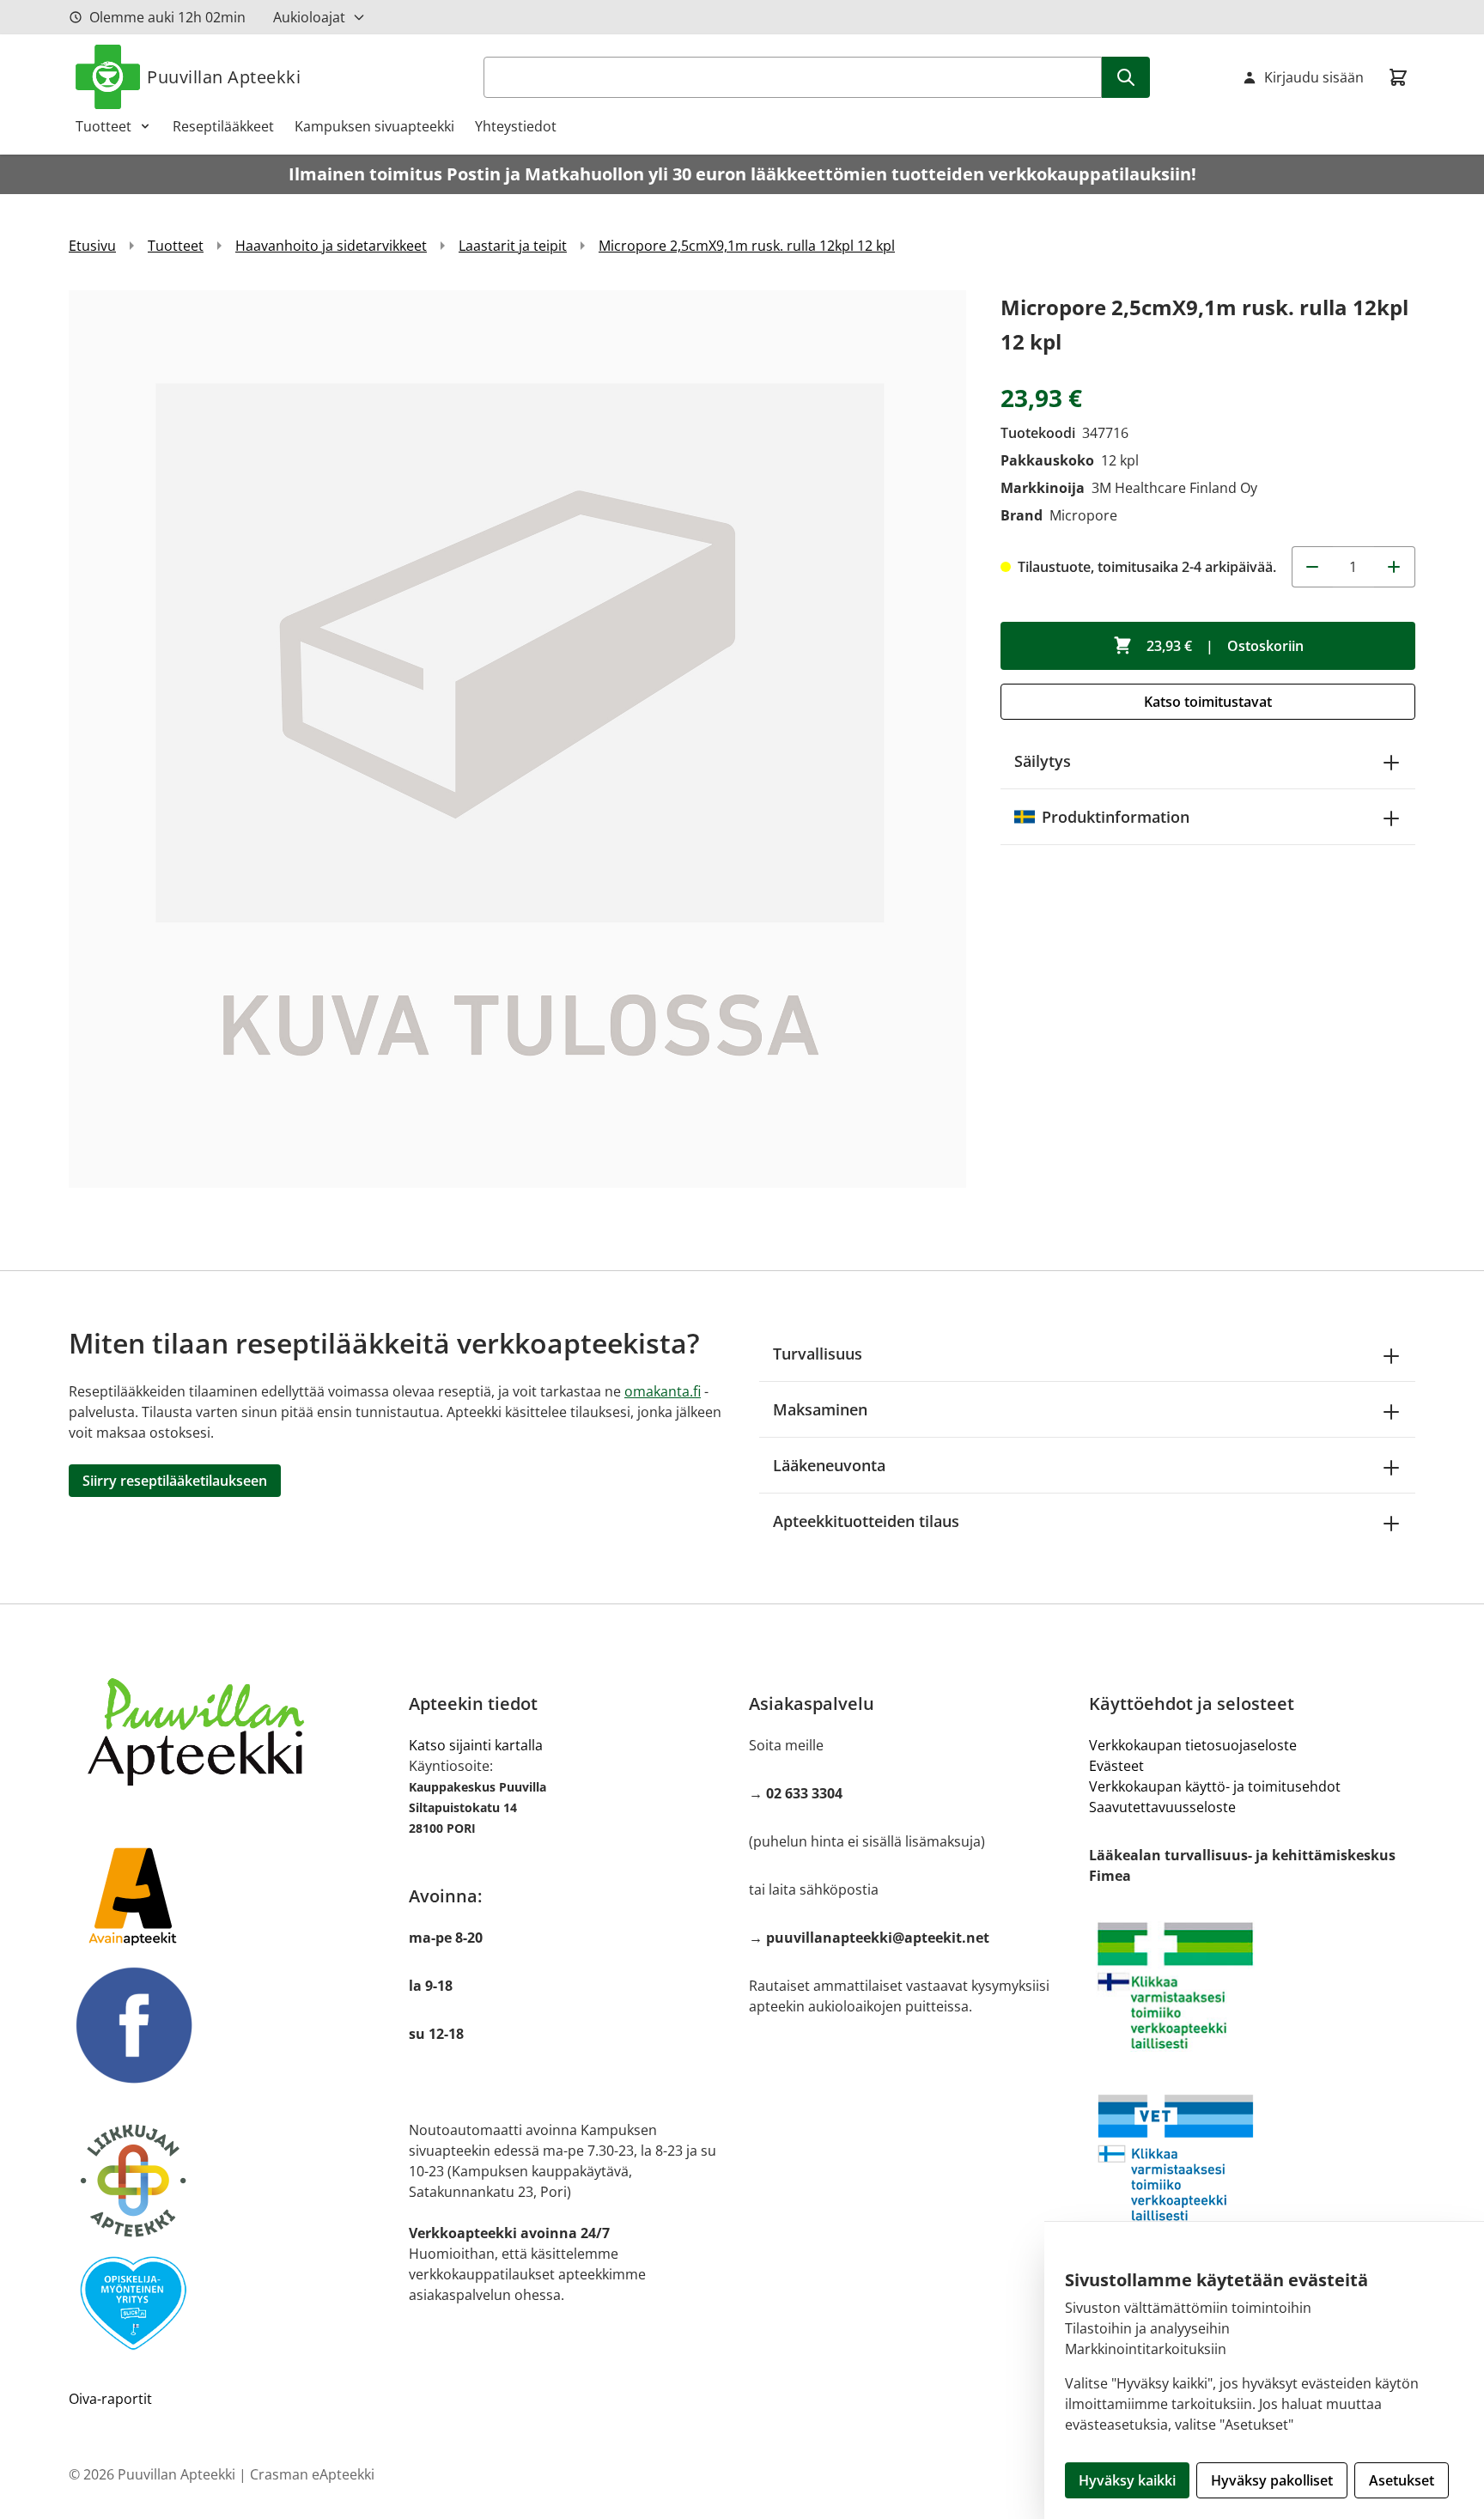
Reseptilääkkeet (223, 126)
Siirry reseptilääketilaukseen (175, 1481)
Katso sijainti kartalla (476, 1745)
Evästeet (1116, 1766)
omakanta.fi (663, 1391)
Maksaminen (820, 1409)
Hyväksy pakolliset (1272, 2480)
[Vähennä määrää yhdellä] (1312, 567)
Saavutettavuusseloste (1162, 1807)
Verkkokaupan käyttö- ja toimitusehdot (1215, 1786)
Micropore (1083, 515)
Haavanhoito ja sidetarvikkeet (331, 246)
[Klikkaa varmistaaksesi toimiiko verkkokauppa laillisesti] (1252, 1986)
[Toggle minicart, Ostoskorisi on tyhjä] (1398, 77)
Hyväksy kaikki (1127, 2480)
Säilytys (1043, 761)
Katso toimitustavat (1208, 702)
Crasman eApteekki (312, 2474)
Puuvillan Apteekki (224, 77)
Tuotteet (103, 126)
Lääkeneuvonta (829, 1465)
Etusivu (92, 246)
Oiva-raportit (110, 2399)
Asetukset (1402, 2480)
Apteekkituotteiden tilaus (866, 1521)
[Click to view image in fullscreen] (517, 739)
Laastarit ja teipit (513, 246)
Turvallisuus (818, 1354)
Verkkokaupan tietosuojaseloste (1193, 1745)
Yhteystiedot (516, 126)
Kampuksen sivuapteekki (374, 126)
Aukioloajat (309, 17)
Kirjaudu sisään (1314, 77)
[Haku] (1126, 77)
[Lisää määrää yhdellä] (1395, 567)
